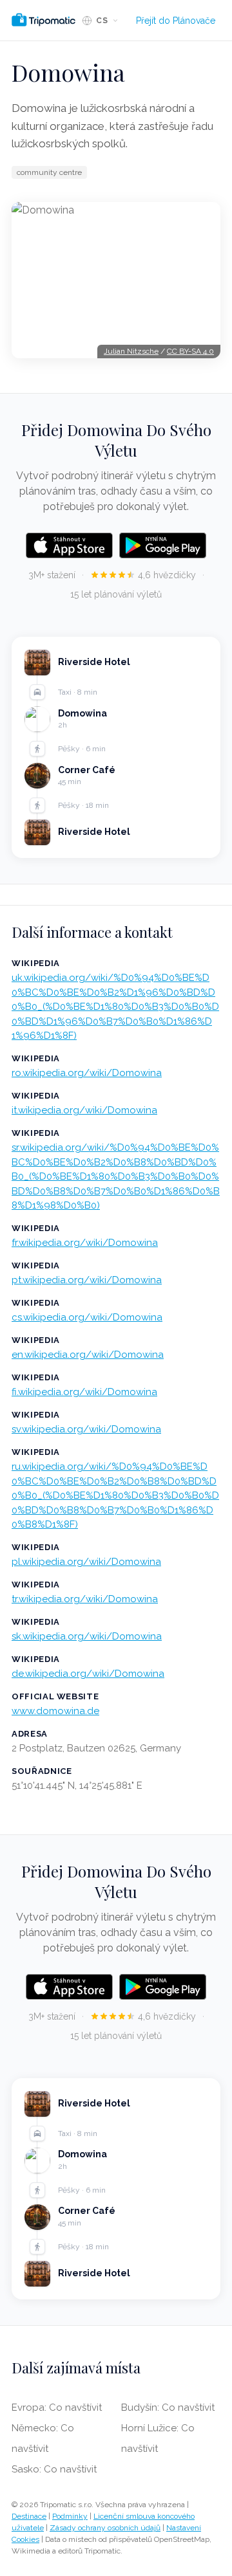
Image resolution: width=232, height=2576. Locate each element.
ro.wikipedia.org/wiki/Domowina (87, 1073)
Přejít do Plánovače (176, 21)
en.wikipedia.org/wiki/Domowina (88, 1355)
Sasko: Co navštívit (54, 2469)
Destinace (29, 2516)
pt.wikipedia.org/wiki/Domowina (87, 1280)
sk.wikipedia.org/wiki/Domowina (87, 1636)
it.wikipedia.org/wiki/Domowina (84, 1110)
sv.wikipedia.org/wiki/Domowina (86, 1429)
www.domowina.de (55, 1711)
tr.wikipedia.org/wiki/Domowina (85, 1599)
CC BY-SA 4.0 (190, 351)
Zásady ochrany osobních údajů (105, 2528)
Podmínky (70, 2516)
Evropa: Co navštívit (57, 2407)
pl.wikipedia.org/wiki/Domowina (86, 1562)
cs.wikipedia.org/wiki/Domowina (87, 1317)
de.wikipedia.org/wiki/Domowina (88, 1674)
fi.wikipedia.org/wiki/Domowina (84, 1392)
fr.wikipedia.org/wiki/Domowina (85, 1243)
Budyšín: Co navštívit (168, 2407)
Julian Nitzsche (131, 351)
